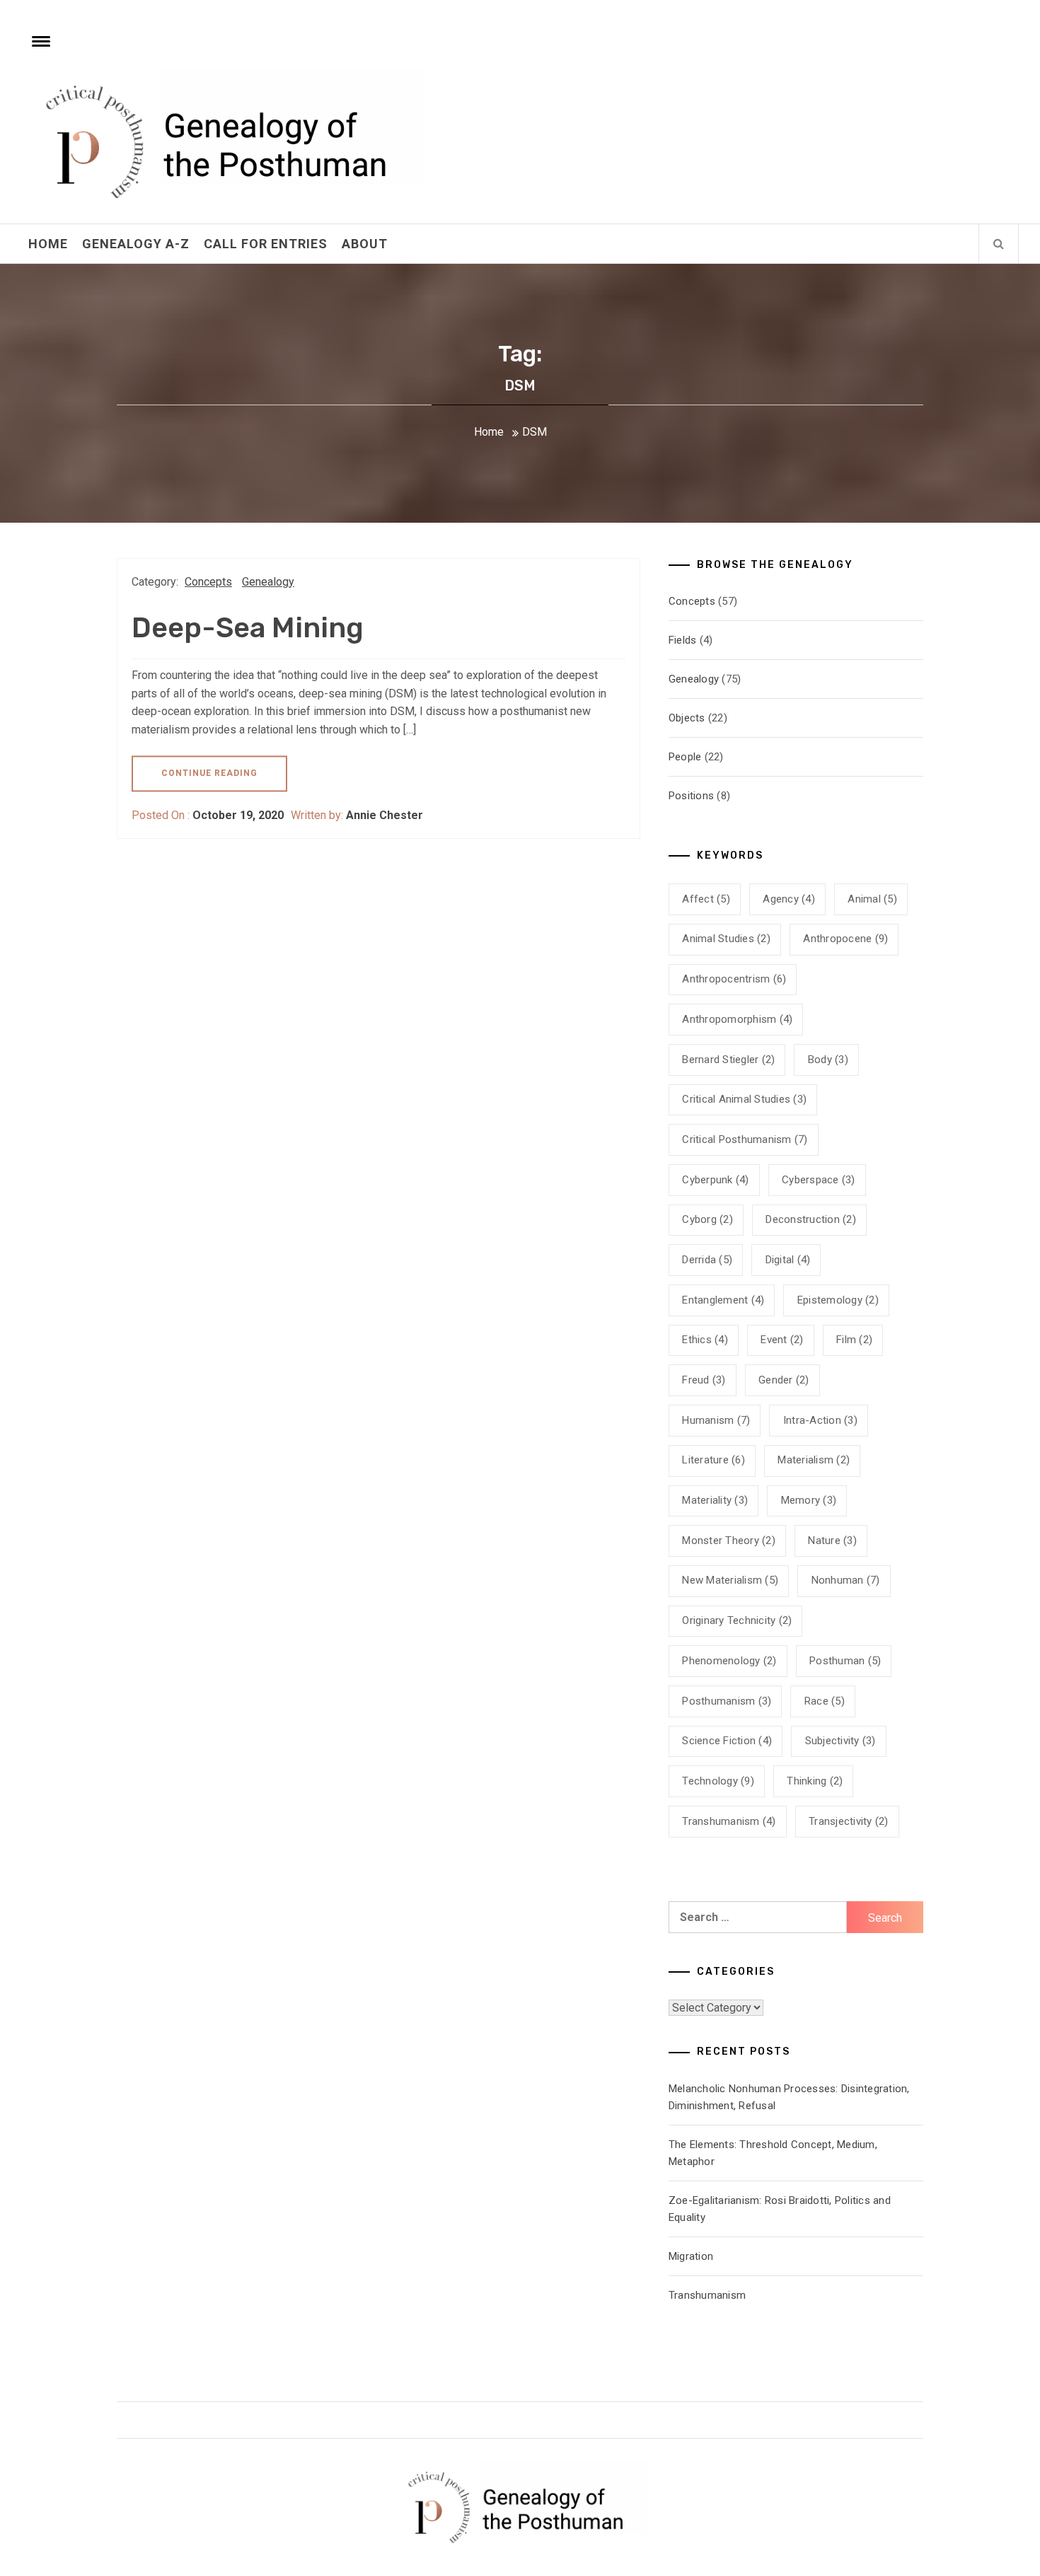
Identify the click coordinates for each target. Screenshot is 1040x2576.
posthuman (845, 1661)
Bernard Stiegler (728, 1060)
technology (718, 1781)
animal (872, 899)
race (825, 1701)
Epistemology (838, 1300)
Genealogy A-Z (136, 244)
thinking (815, 1781)
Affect (706, 899)
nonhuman (846, 1580)
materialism (814, 1460)
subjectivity (840, 1741)
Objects (687, 718)
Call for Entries (266, 244)
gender (784, 1380)
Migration (691, 2256)
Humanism (716, 1420)
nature (832, 1541)
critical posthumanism (745, 1139)
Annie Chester (385, 815)
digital (788, 1260)
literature (713, 1460)
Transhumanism (729, 1821)
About (365, 244)
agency (789, 899)
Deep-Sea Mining (248, 628)
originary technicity (737, 1620)
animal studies (726, 939)
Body (828, 1060)
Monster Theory (729, 1541)
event (782, 1340)
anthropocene (845, 939)
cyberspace (819, 1180)
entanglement (723, 1300)
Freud (704, 1380)
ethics (705, 1340)
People (685, 757)
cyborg (707, 1219)
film (854, 1340)
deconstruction (811, 1219)
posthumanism (727, 1701)
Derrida (707, 1260)
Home (48, 244)
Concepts (208, 582)
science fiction (727, 1741)
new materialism (730, 1580)
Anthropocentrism (734, 979)
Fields (683, 640)
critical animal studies (744, 1099)
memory (809, 1500)
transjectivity (849, 1821)
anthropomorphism (737, 1019)
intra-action (820, 1420)
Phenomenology (729, 1661)
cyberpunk (715, 1180)
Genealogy (268, 582)
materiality (715, 1500)
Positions (691, 796)
